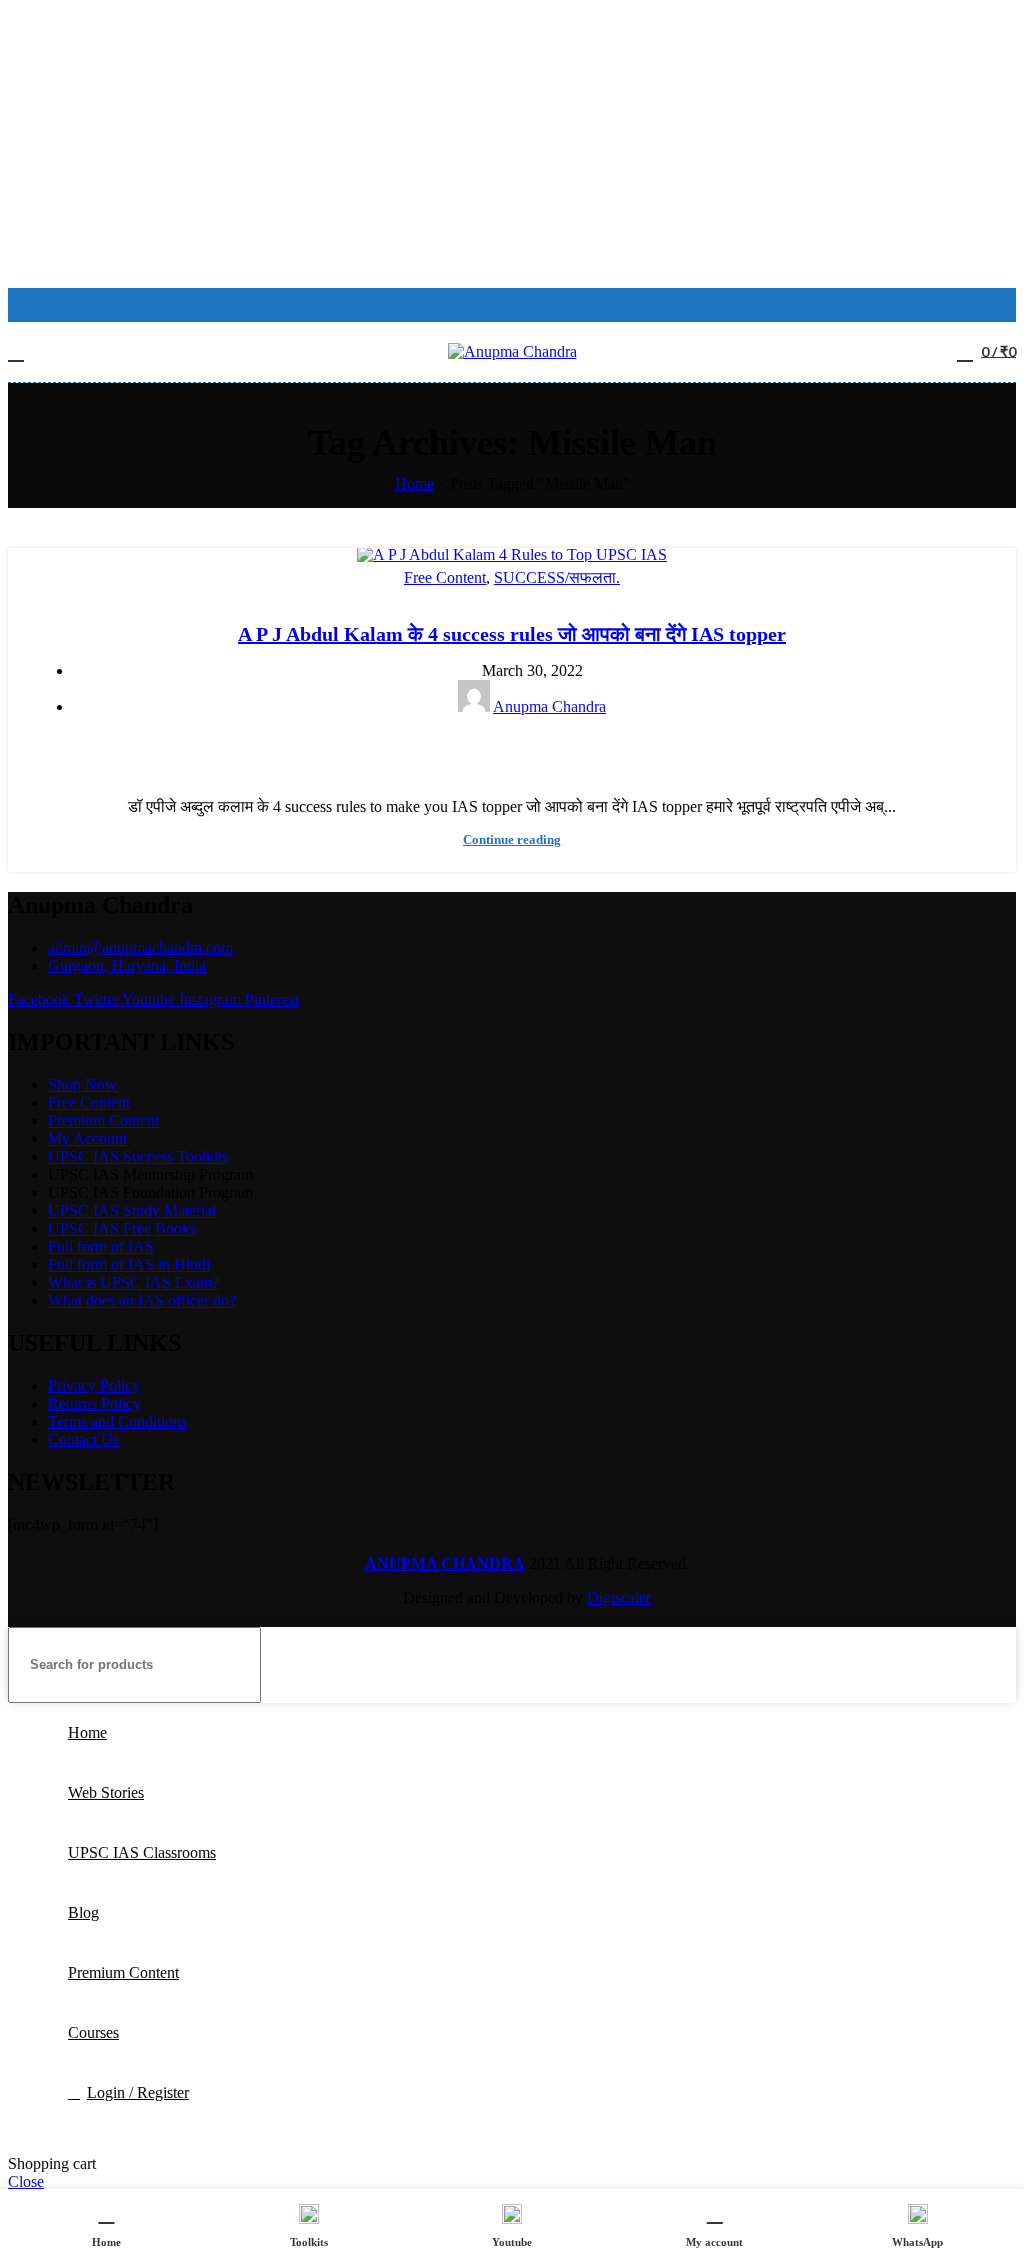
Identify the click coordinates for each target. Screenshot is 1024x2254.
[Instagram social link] (512, 305)
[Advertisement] (512, 148)
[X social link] (489, 750)
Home (414, 483)
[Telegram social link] (558, 750)
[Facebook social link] (486, 305)
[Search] (993, 1665)
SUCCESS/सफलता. (557, 577)
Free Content (445, 577)
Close (26, 2181)
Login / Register (138, 2092)
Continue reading (512, 839)
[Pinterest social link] (512, 750)
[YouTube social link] (538, 305)
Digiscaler (619, 1597)
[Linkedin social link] (535, 750)
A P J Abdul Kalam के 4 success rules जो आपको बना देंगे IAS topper (512, 634)
